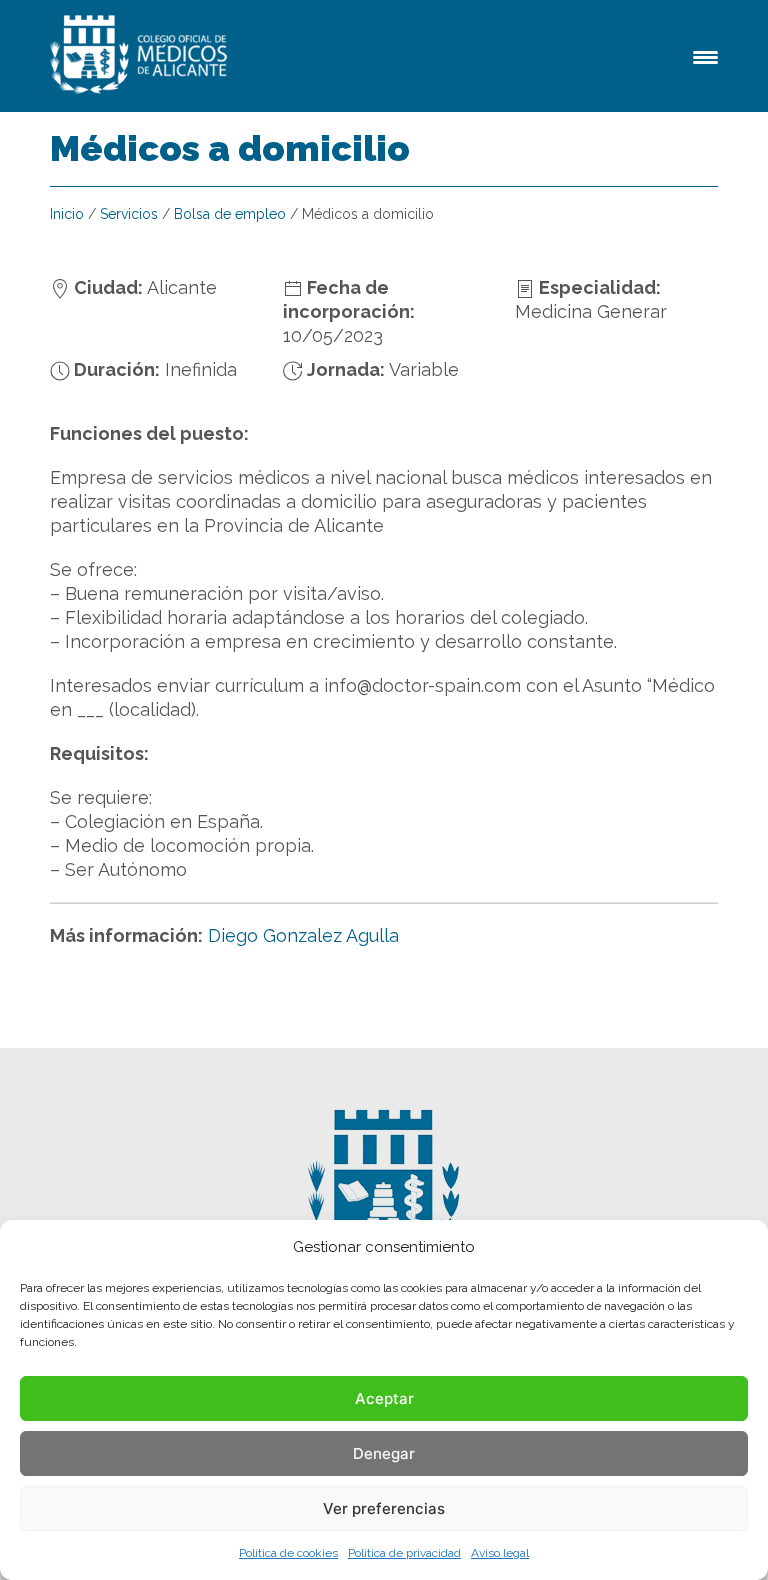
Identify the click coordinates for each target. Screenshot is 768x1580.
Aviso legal (500, 1553)
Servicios (129, 214)
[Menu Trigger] (705, 55)
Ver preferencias (384, 1508)
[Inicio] (142, 56)
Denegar (384, 1453)
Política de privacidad (404, 1553)
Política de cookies (288, 1553)
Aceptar (384, 1398)
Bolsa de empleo (230, 214)
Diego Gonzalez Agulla (303, 935)
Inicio (67, 214)
